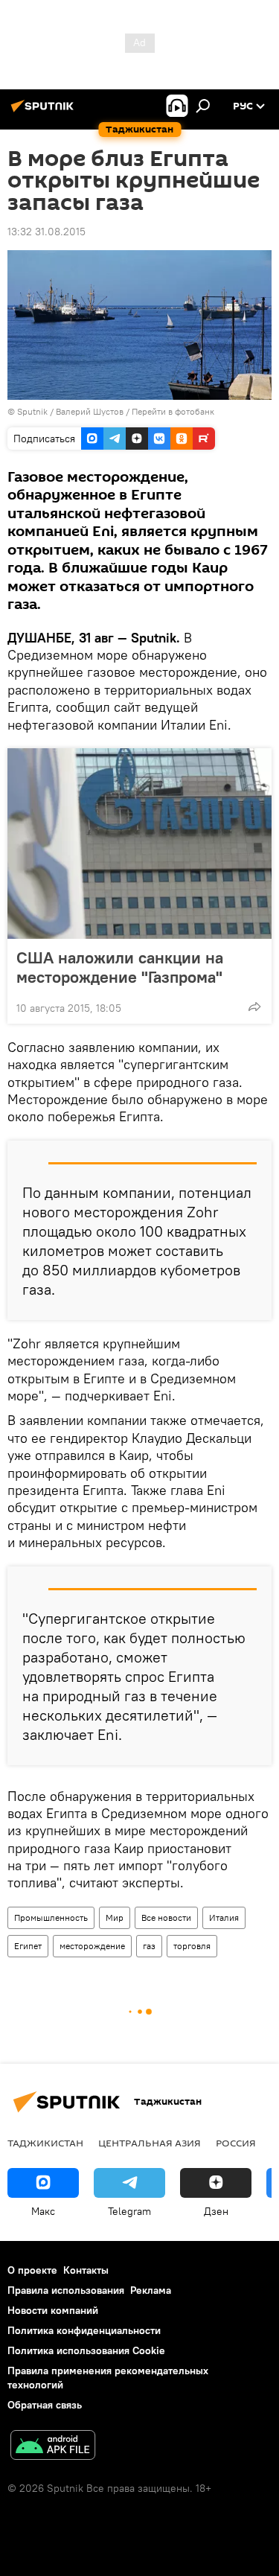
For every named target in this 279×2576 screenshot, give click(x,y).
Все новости (166, 1917)
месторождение (92, 1946)
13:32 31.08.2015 (46, 232)
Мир (115, 1917)
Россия (236, 2143)
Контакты (86, 2270)
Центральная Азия (150, 2143)
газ (149, 1946)
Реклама (151, 2290)
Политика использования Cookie (86, 2350)
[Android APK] (53, 2447)
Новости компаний (53, 2310)
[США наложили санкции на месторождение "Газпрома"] (139, 844)
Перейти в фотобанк (173, 411)
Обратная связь (45, 2405)
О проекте (32, 2270)
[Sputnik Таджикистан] (45, 112)
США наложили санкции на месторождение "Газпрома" (120, 967)
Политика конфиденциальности (84, 2330)
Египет (28, 1946)
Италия (224, 1917)
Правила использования (66, 2290)
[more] (254, 1007)
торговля (192, 1946)
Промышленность (51, 1917)
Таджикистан (45, 2143)
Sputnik (33, 411)
